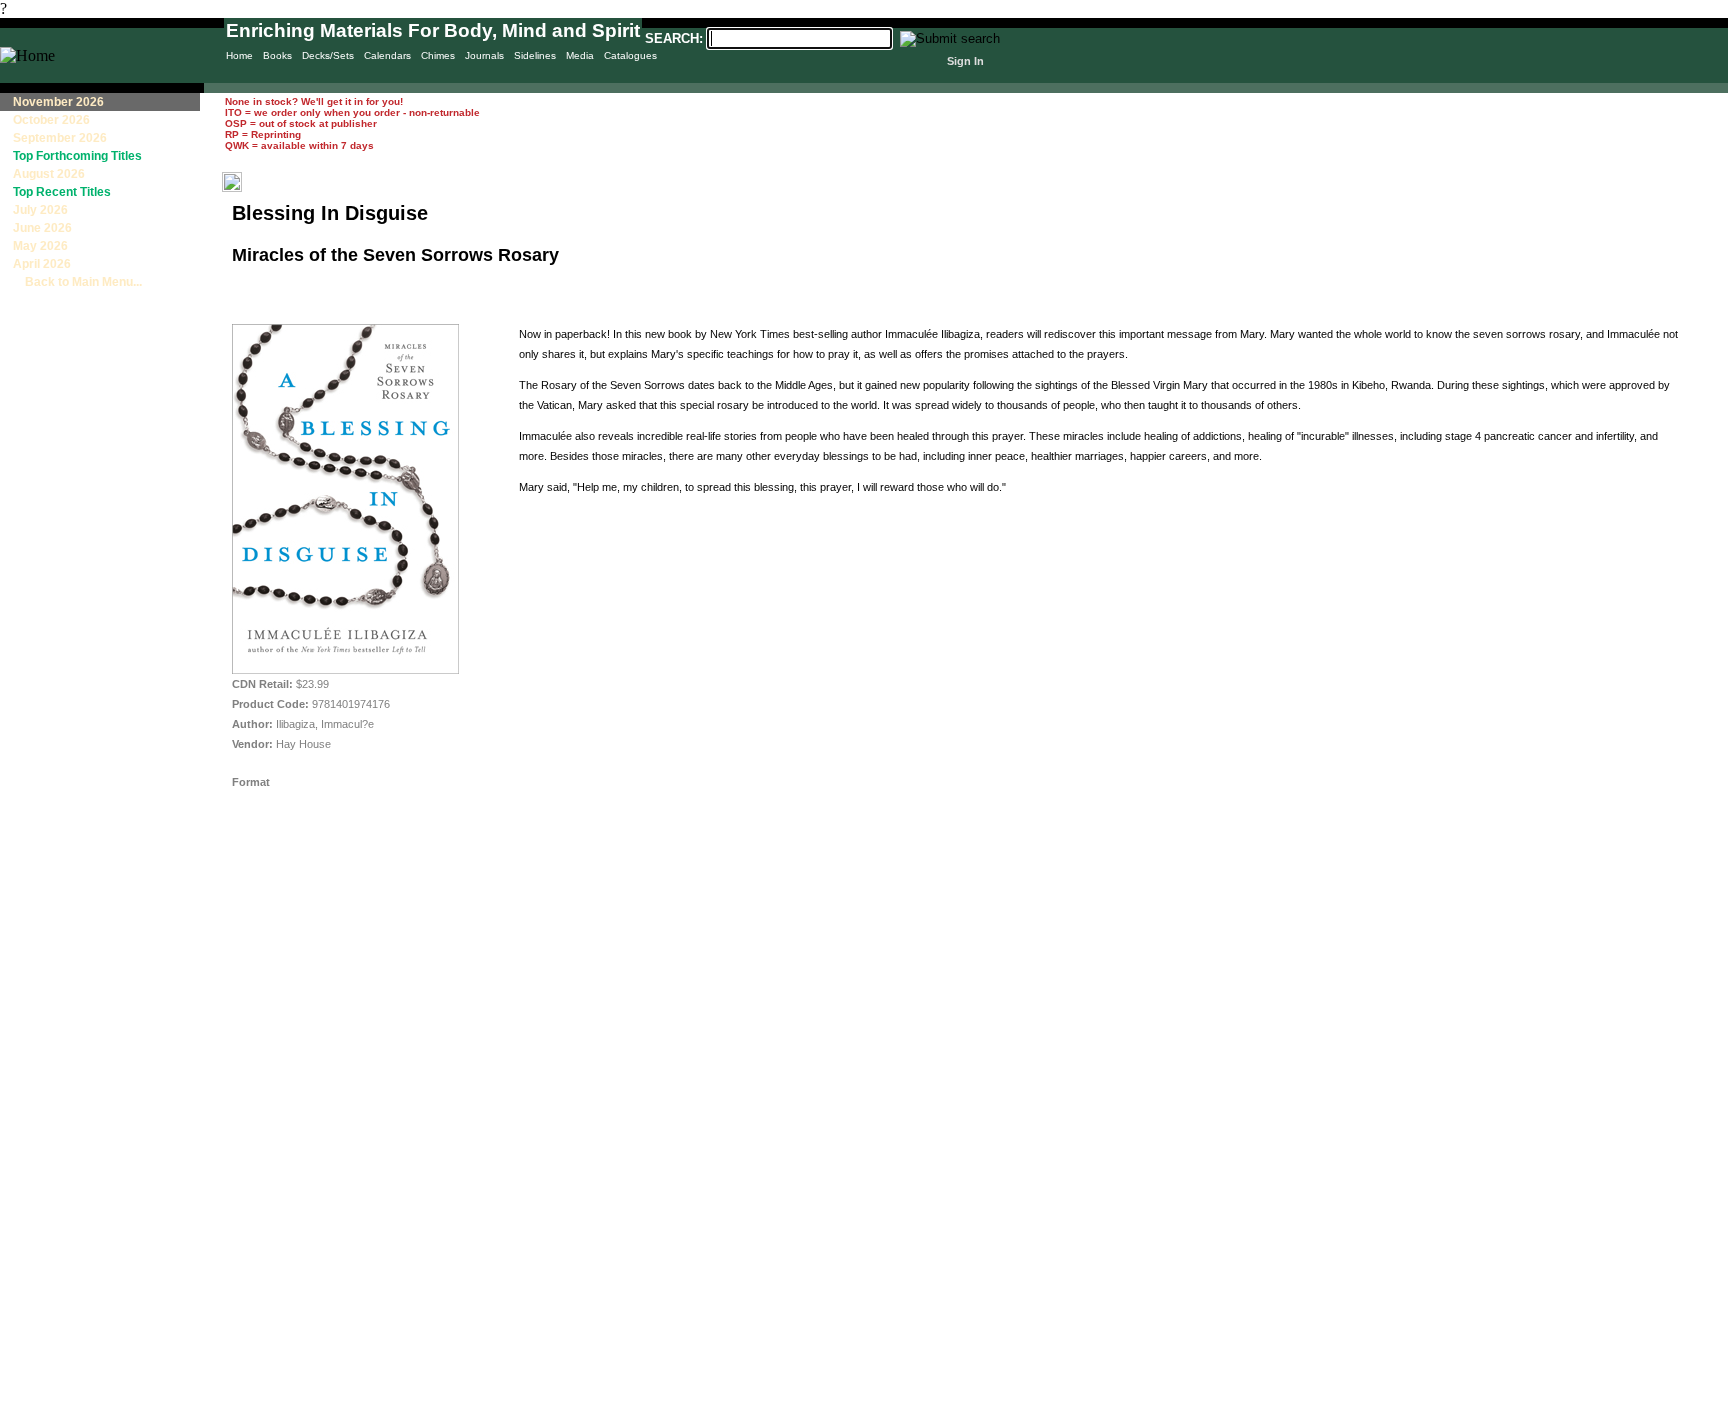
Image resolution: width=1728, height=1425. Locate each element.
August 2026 (49, 174)
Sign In (965, 61)
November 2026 (58, 102)
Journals (484, 55)
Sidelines (535, 55)
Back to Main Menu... (77, 282)
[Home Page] (27, 55)
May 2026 (40, 246)
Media (580, 55)
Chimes (438, 55)
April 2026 (42, 264)
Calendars (387, 55)
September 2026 (60, 138)
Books (277, 55)
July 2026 (40, 210)
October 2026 (51, 120)
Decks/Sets (328, 55)
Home (239, 55)
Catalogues (630, 55)
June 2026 (42, 228)
